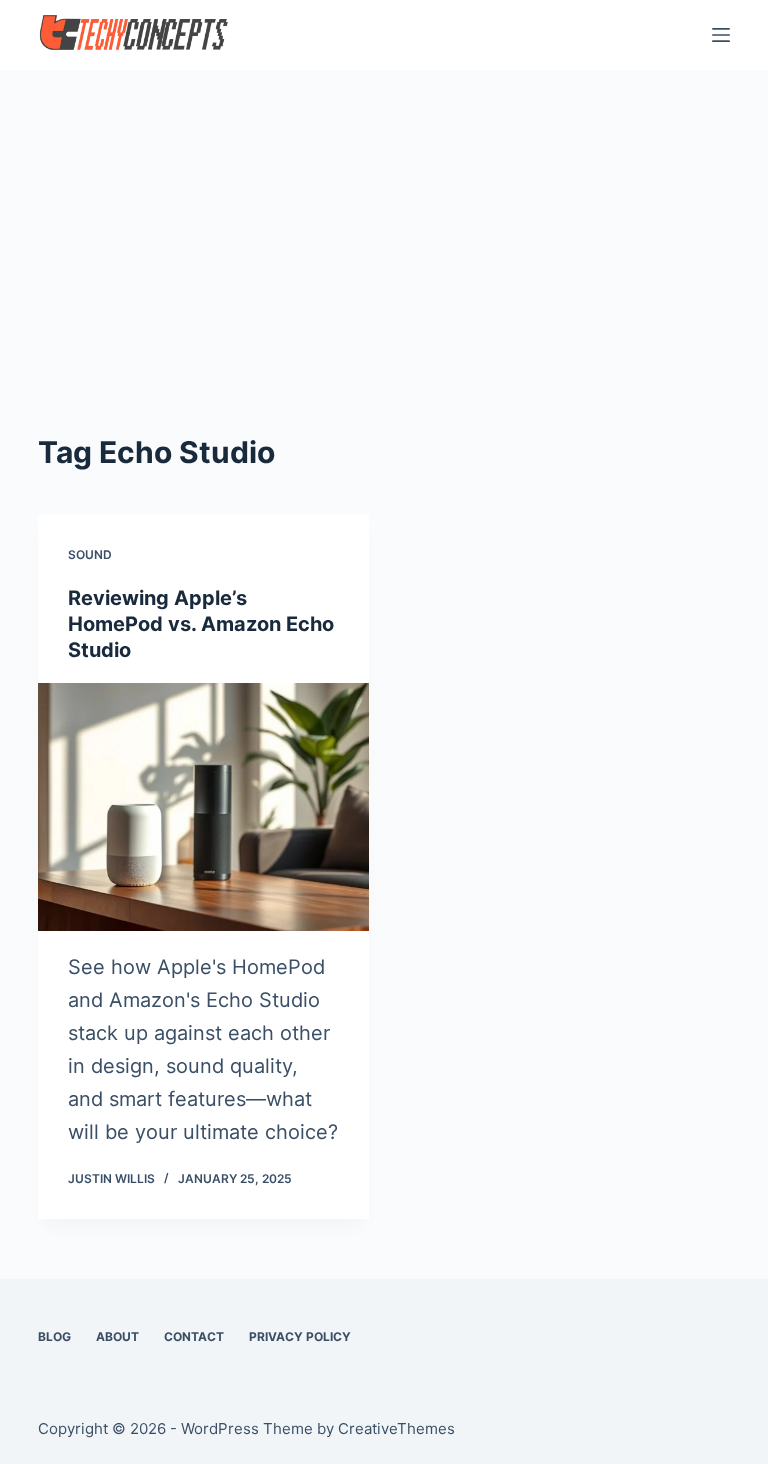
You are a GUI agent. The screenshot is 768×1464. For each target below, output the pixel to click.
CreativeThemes (396, 1428)
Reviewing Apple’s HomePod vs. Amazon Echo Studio (201, 624)
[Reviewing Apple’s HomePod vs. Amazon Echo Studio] (203, 807)
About (117, 1336)
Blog (54, 1336)
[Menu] (721, 35)
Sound (90, 554)
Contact (194, 1336)
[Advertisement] (384, 220)
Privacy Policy (300, 1336)
